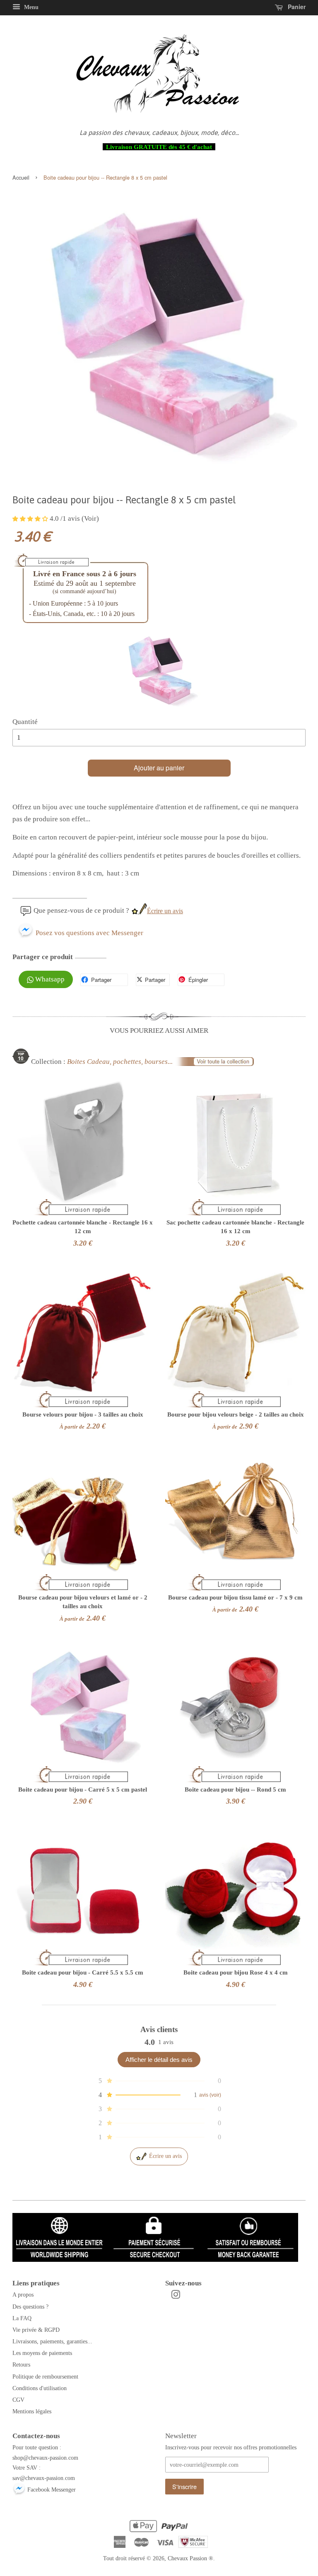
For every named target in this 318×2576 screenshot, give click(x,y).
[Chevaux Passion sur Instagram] (176, 2296)
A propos (23, 2295)
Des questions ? (30, 2307)
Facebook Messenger (51, 2489)
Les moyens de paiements (42, 2353)
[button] (31, 518)
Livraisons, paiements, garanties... (52, 2341)
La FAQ (22, 2318)
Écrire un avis (165, 911)
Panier (296, 7)
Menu (30, 7)
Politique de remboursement (45, 2376)
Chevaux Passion (187, 2558)
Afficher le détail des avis (159, 2060)
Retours (21, 2364)
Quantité (25, 722)
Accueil (21, 177)
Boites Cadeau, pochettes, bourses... (120, 1062)
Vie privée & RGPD (36, 2330)
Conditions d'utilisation (40, 2388)
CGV (18, 2400)
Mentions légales (32, 2411)
